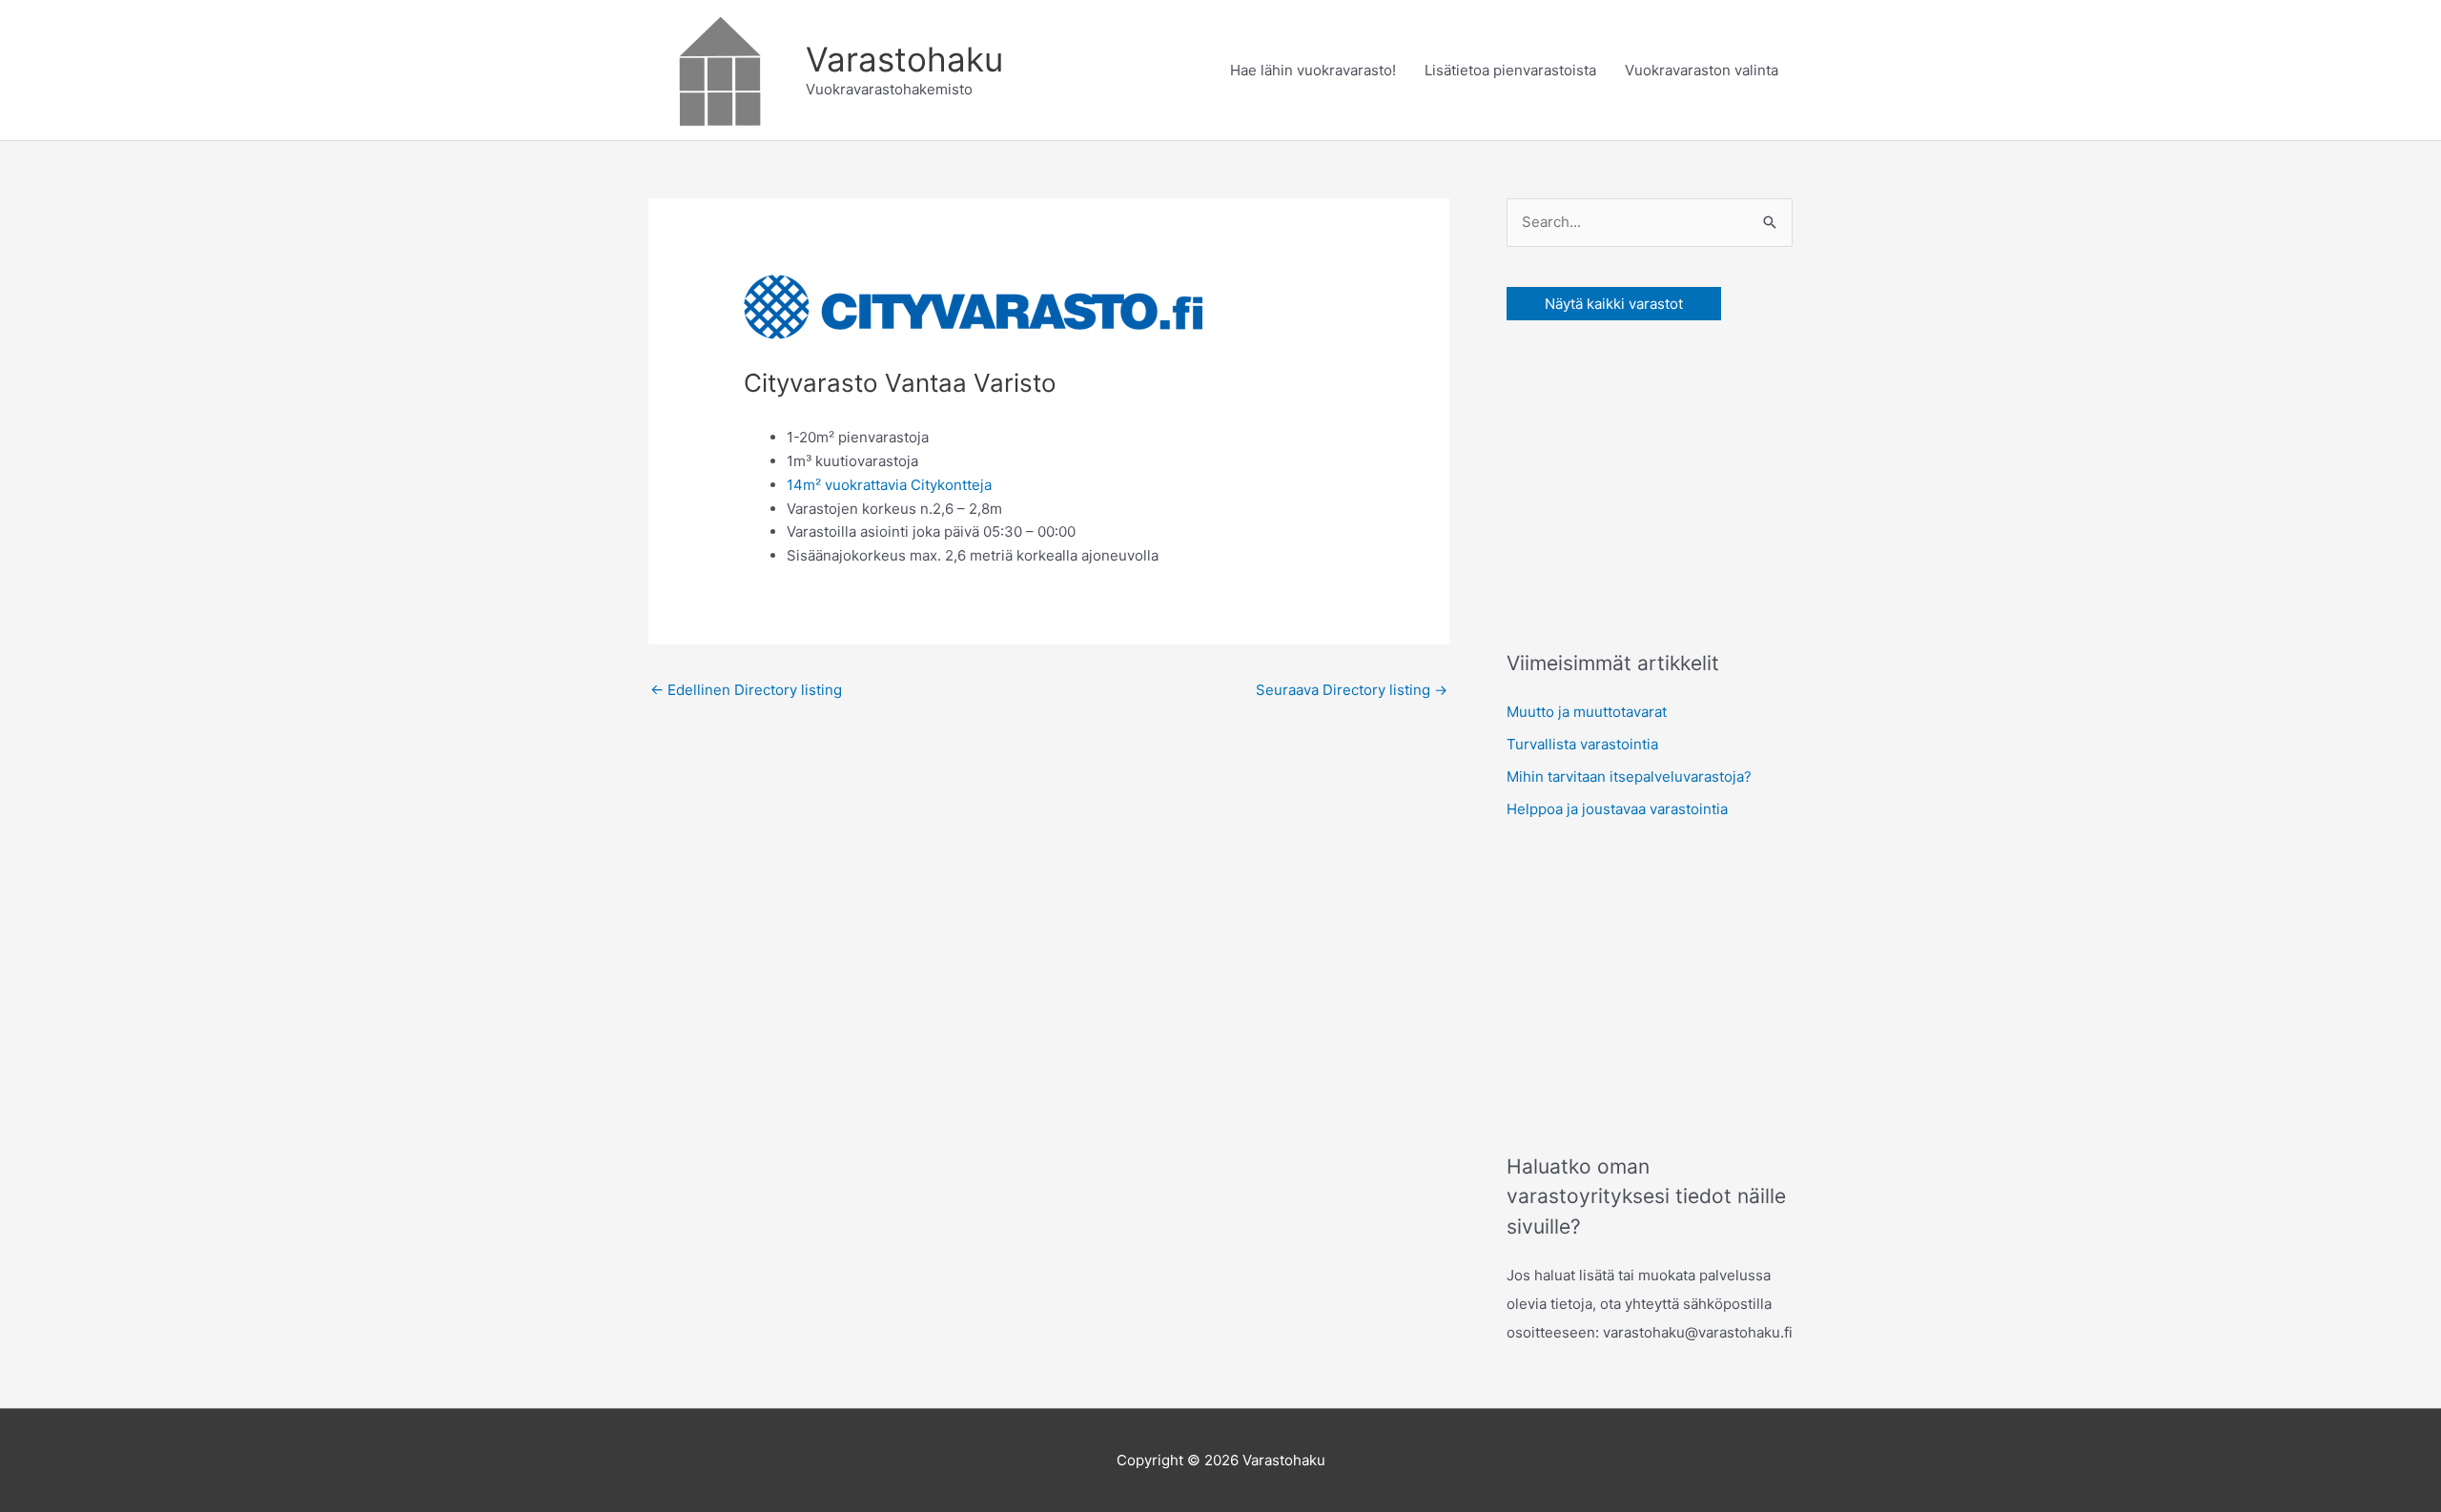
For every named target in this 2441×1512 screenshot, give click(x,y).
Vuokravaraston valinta (1702, 70)
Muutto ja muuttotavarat (1587, 712)
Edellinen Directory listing (746, 690)
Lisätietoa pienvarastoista (1510, 70)
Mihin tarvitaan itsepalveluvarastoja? (1629, 776)
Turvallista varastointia (1582, 744)
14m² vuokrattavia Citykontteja (889, 485)
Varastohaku (904, 59)
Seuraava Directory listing (1352, 690)
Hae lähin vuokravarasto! (1313, 70)
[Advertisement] (1650, 480)
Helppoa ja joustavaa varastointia (1617, 809)
